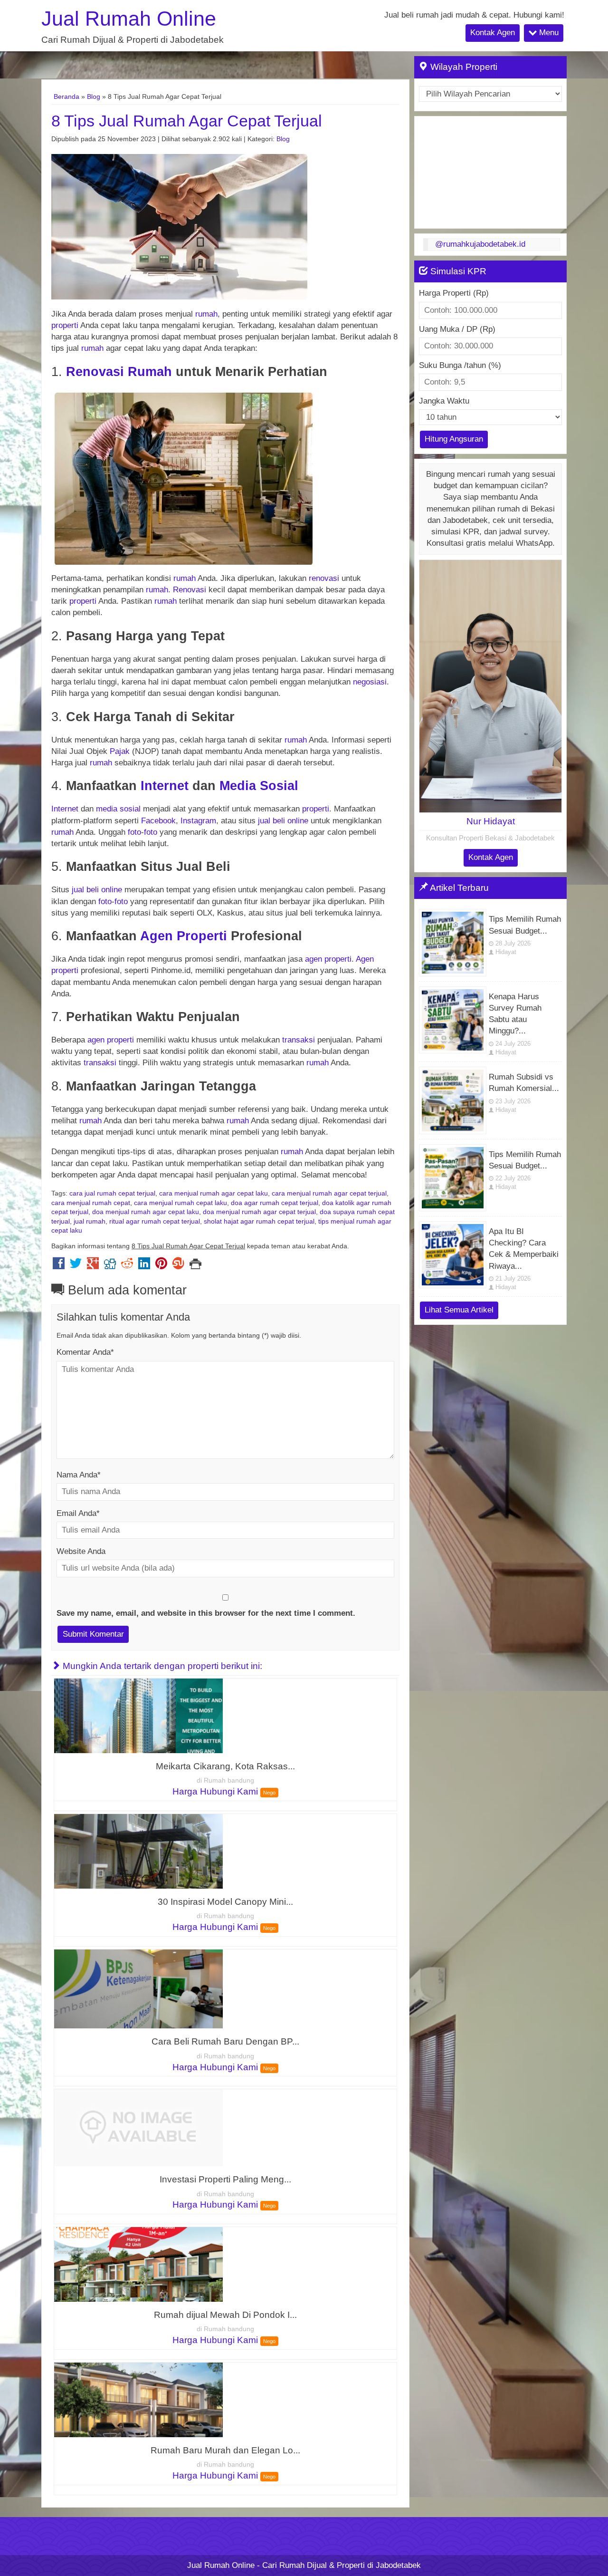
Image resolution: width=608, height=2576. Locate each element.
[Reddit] (127, 1266)
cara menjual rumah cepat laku (180, 1203)
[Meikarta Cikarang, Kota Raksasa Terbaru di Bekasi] (138, 1715)
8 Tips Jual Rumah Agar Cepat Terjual (187, 121)
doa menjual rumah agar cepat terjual (259, 1212)
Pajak (120, 751)
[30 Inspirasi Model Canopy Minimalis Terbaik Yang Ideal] (138, 1851)
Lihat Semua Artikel (459, 1310)
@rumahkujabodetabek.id (480, 244)
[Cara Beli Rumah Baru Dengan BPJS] (138, 1988)
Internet (165, 786)
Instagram (198, 821)
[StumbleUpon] (178, 1266)
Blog (94, 96)
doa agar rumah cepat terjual (275, 1203)
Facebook (158, 821)
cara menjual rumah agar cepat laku (214, 1193)
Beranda (66, 96)
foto (134, 832)
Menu (548, 33)
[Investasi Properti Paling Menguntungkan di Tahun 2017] (138, 2127)
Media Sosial (259, 786)
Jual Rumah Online (129, 19)
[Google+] (93, 1266)
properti (65, 325)
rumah (206, 314)
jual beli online (283, 821)
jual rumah (90, 1221)
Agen (157, 936)
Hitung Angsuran (454, 439)
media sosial (118, 809)
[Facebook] (59, 1266)
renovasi (324, 578)
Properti (202, 936)
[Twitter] (76, 1266)
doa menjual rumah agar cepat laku (146, 1212)
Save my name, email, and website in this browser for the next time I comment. (206, 1613)
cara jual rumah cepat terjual (112, 1193)
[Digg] (110, 1266)
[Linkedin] (144, 1266)
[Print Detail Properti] (195, 1266)
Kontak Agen (493, 33)
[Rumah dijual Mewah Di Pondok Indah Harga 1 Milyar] (138, 2264)
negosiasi (370, 682)
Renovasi (95, 371)
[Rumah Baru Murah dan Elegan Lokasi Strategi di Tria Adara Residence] (138, 2399)
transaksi (299, 1040)
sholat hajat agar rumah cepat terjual (259, 1221)
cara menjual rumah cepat (91, 1203)
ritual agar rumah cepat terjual (155, 1221)
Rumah (150, 371)
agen (313, 959)
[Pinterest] (161, 1266)
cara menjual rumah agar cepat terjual (329, 1193)
